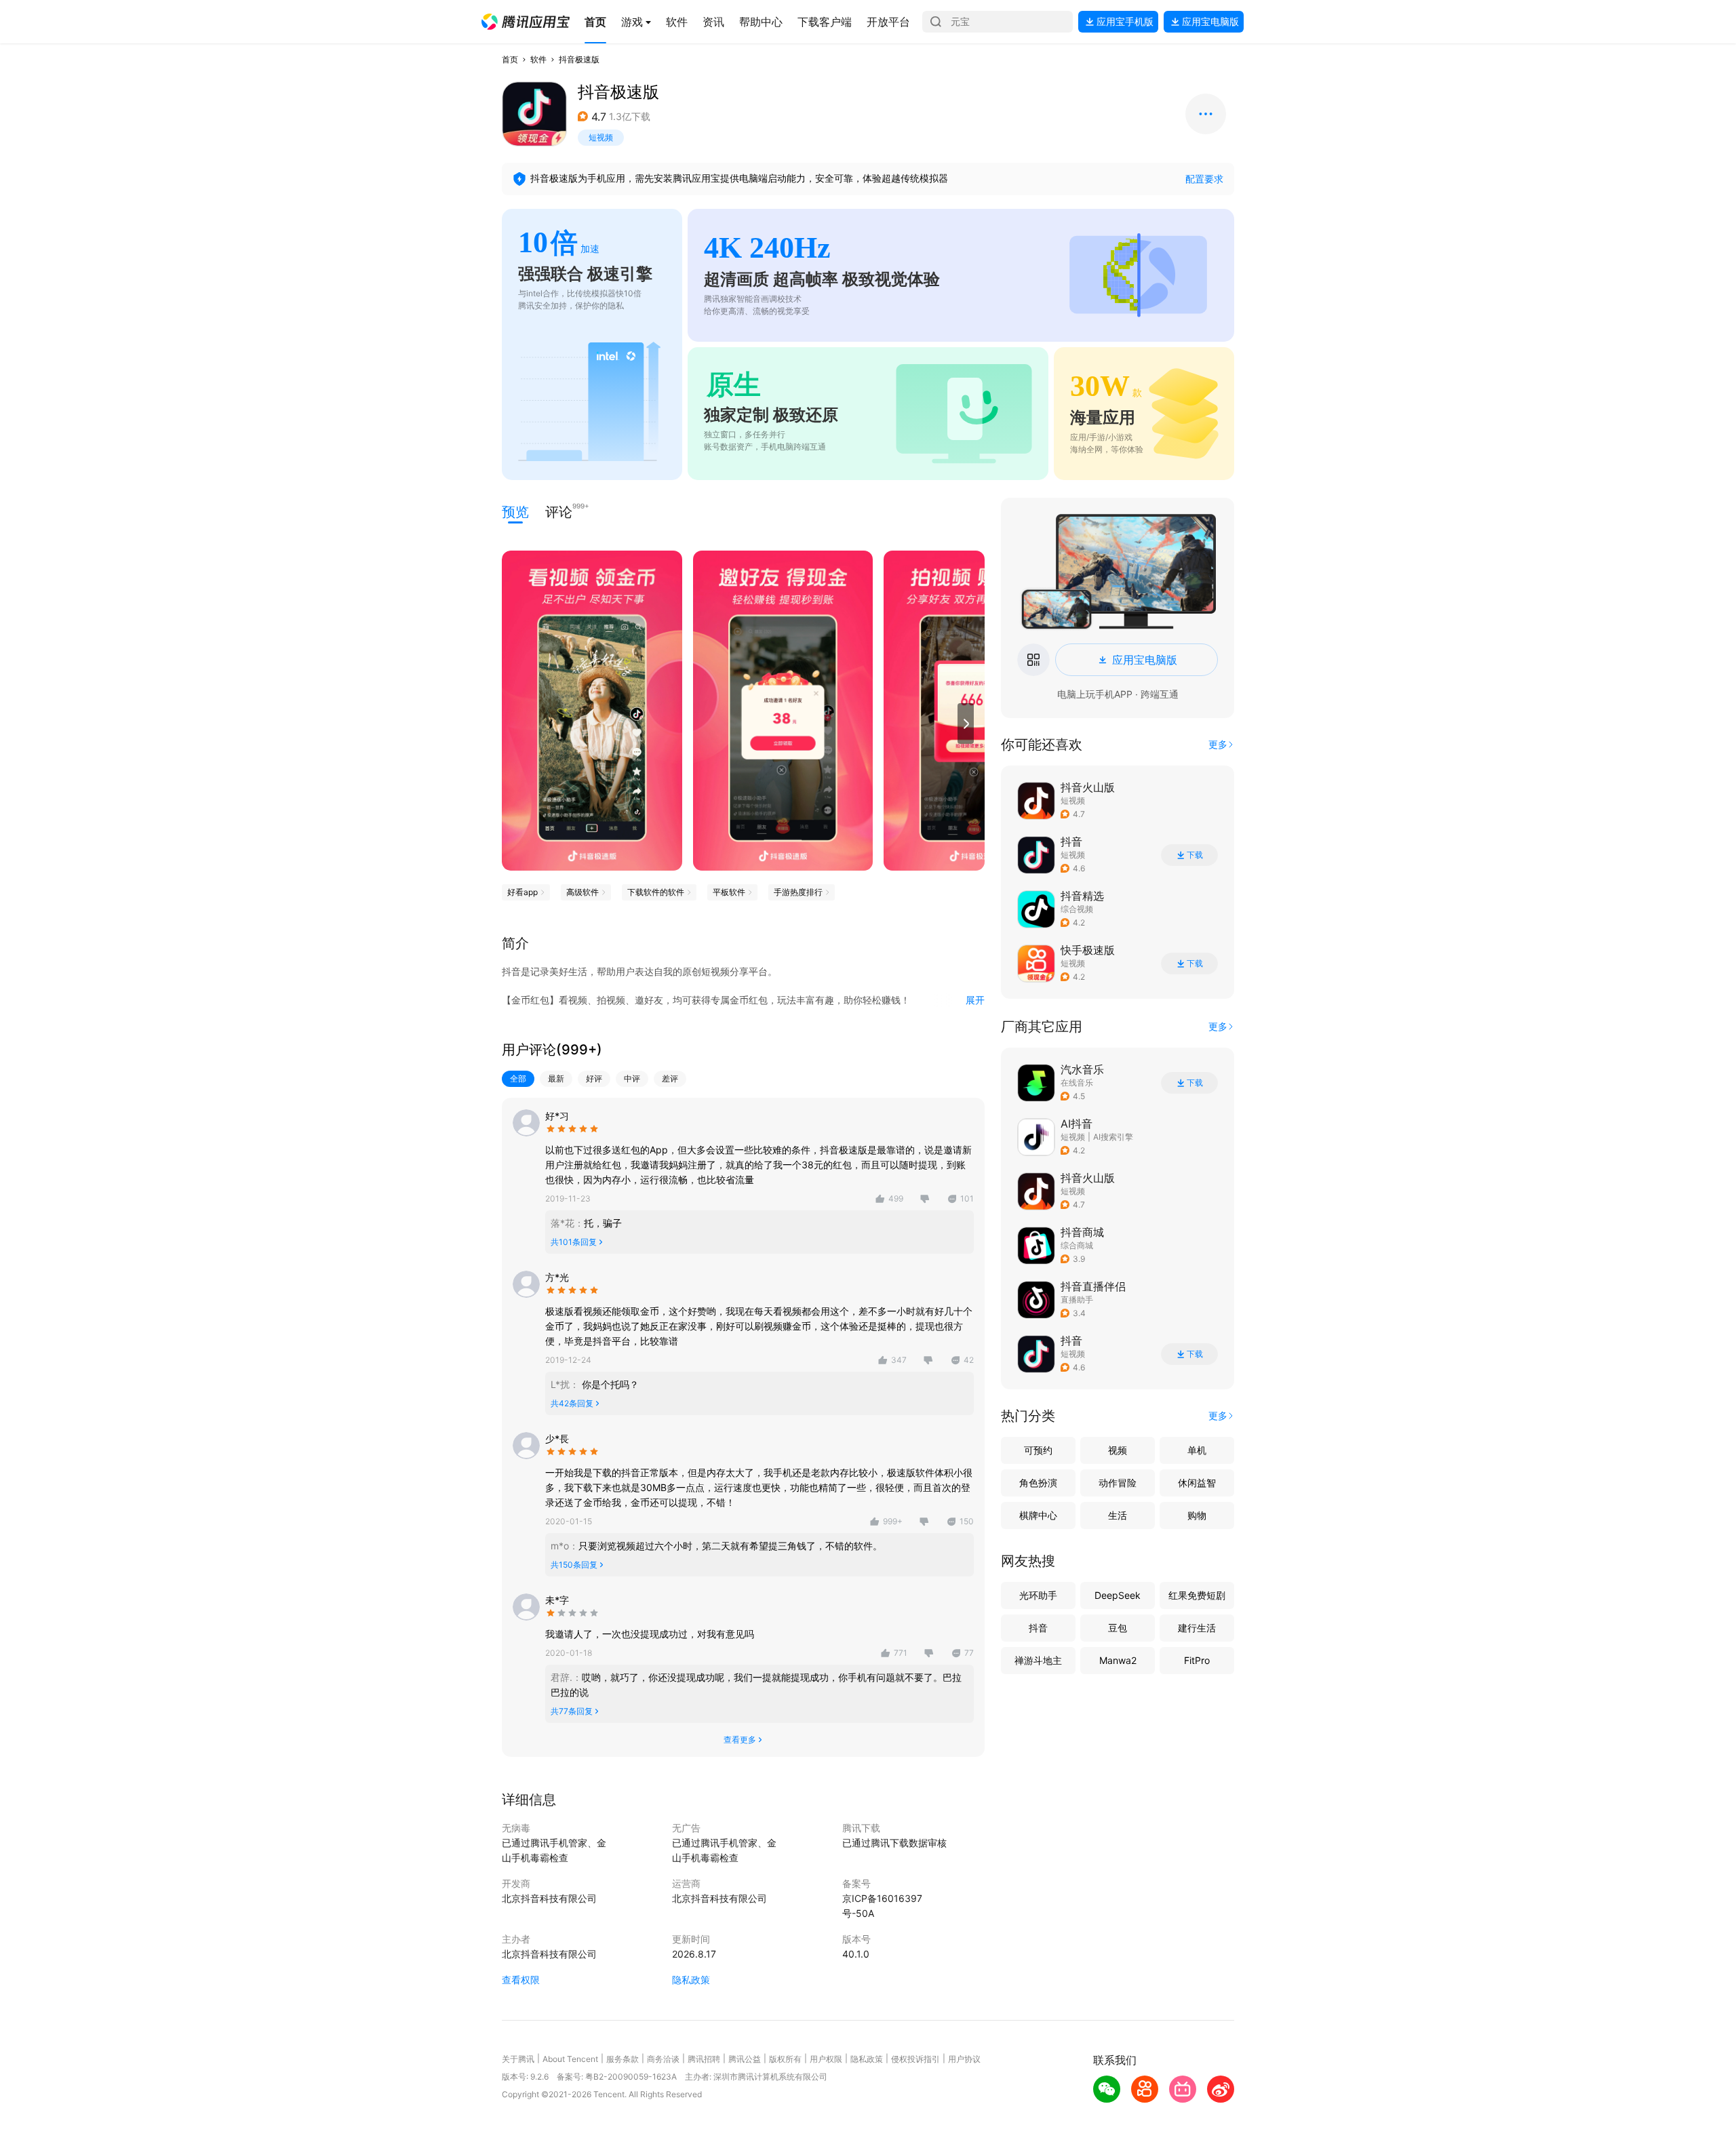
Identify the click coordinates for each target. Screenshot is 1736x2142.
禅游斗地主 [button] (1038, 1660)
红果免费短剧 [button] (1197, 1595)
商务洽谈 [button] (663, 2059)
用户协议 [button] (964, 2059)
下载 (1195, 855)
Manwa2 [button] (1118, 1660)
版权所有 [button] (785, 2059)
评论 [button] (559, 511)
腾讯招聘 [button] (704, 2059)
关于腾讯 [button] (518, 2059)
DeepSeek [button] (1118, 1595)
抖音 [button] (1038, 1628)
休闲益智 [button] (1197, 1483)
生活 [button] (1118, 1515)
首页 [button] (510, 59)
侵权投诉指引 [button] (915, 2059)
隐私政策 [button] (691, 1980)
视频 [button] (1118, 1450)
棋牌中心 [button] (1038, 1515)
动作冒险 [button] (1118, 1483)
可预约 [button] (1038, 1450)
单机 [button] (1197, 1450)
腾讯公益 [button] (745, 2059)
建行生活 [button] (1197, 1628)
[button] (526, 22)
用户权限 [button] (826, 2059)
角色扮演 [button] (1038, 1483)
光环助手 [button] (1038, 1595)
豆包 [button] (1118, 1628)
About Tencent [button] (570, 2059)
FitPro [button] (1197, 1660)
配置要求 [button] (1204, 179)
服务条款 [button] (623, 2059)
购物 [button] (1197, 1515)
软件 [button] (538, 59)
